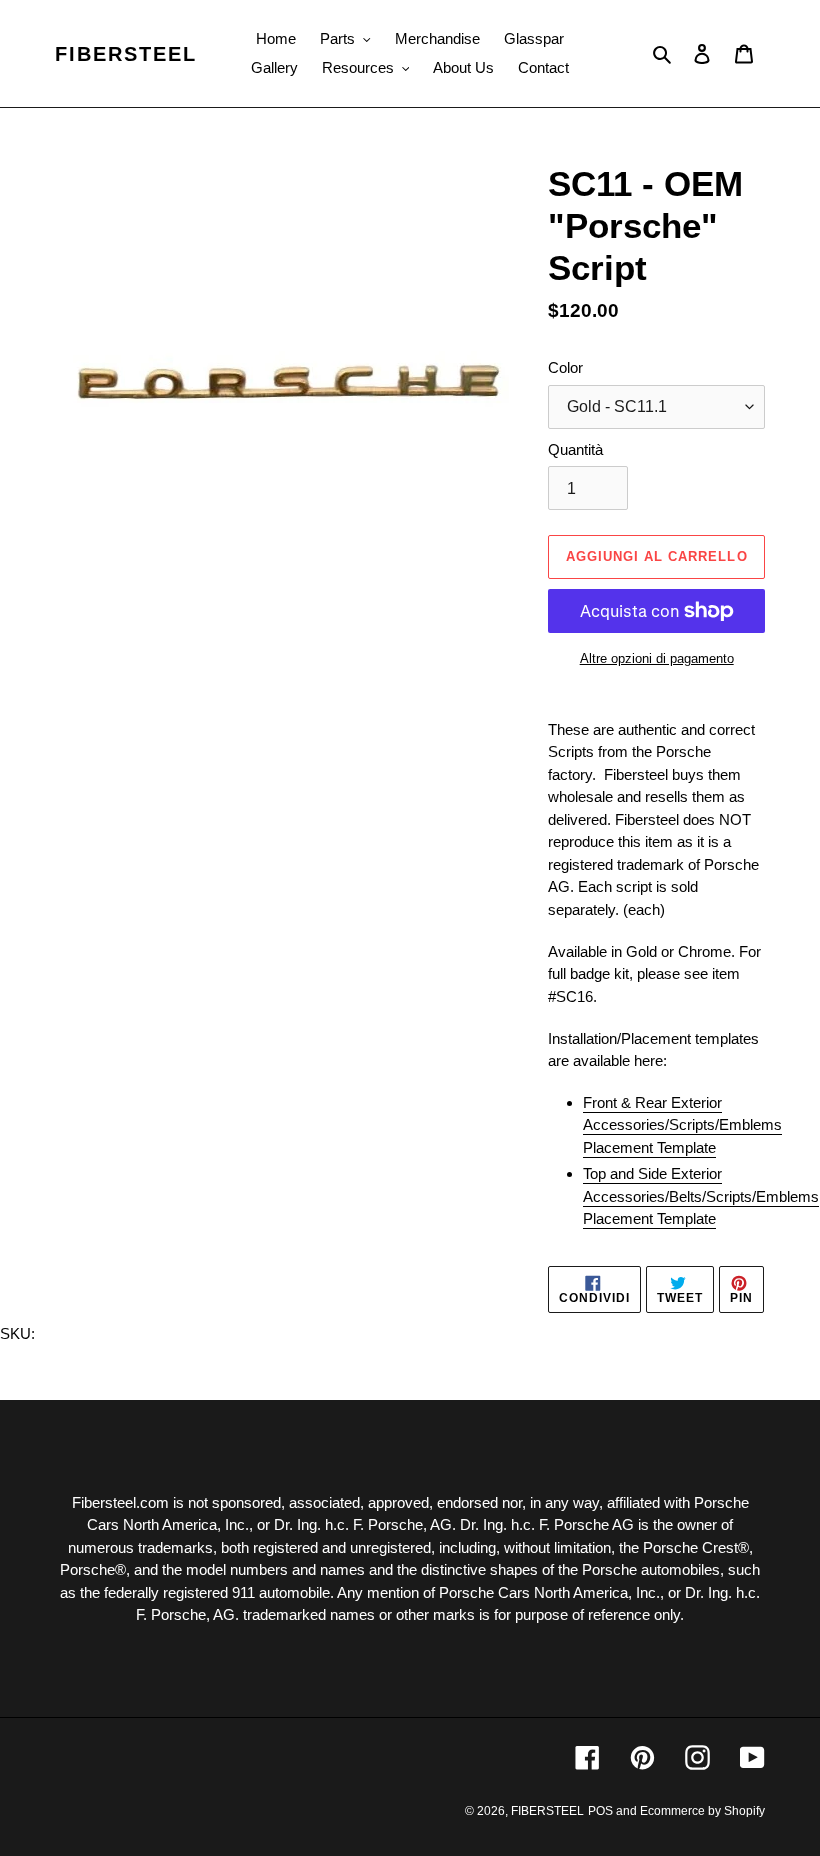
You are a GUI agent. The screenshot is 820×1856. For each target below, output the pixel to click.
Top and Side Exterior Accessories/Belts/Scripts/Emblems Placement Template (701, 1196)
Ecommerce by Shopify (702, 1811)
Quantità (575, 449)
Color (565, 367)
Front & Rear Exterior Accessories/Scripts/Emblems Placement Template (682, 1125)
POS (600, 1811)
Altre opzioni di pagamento (657, 658)
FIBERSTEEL (126, 54)
